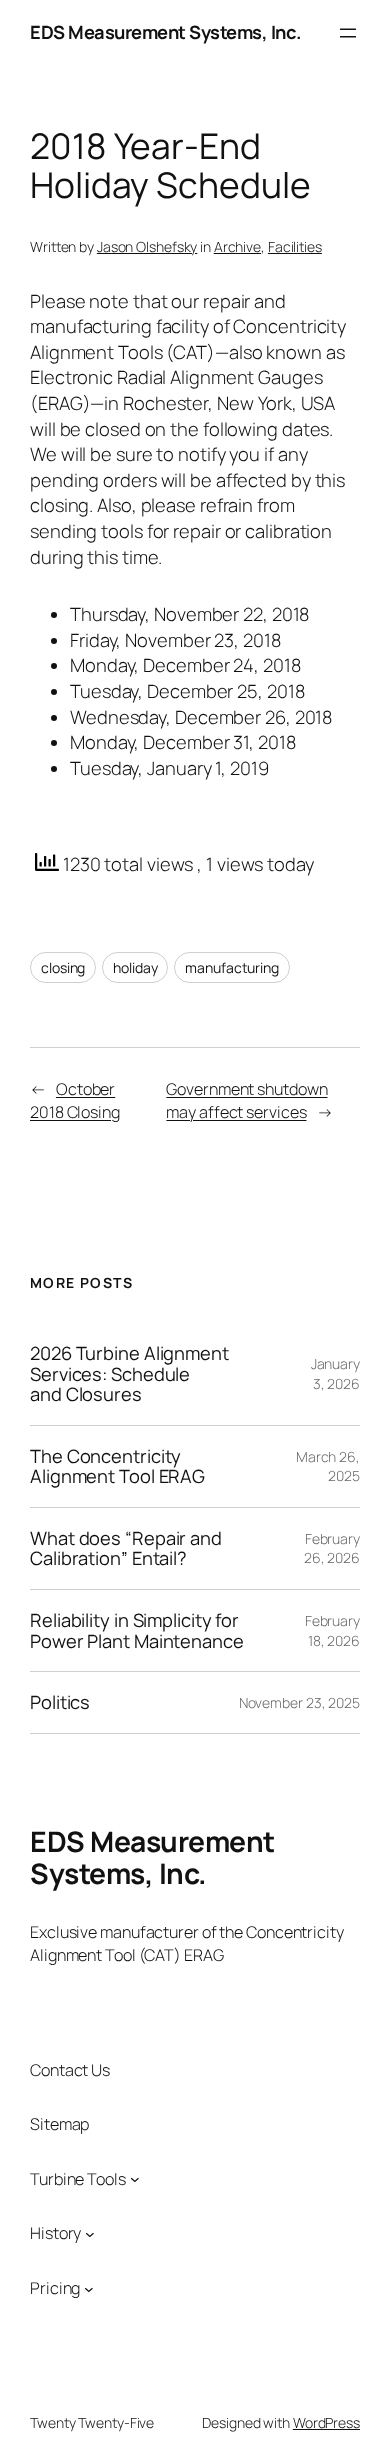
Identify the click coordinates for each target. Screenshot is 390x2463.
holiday (135, 967)
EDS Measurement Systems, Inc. (166, 32)
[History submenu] (90, 2234)
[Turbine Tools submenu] (135, 2179)
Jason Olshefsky (147, 246)
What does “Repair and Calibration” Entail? (126, 1548)
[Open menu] (348, 33)
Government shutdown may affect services (246, 1100)
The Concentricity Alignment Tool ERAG (117, 1466)
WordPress (326, 2422)
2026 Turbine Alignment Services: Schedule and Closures (129, 1374)
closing (63, 967)
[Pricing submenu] (89, 2288)
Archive (237, 246)
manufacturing (232, 967)
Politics (60, 1702)
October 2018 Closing (75, 1100)
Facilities (295, 246)
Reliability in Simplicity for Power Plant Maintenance (137, 1630)
